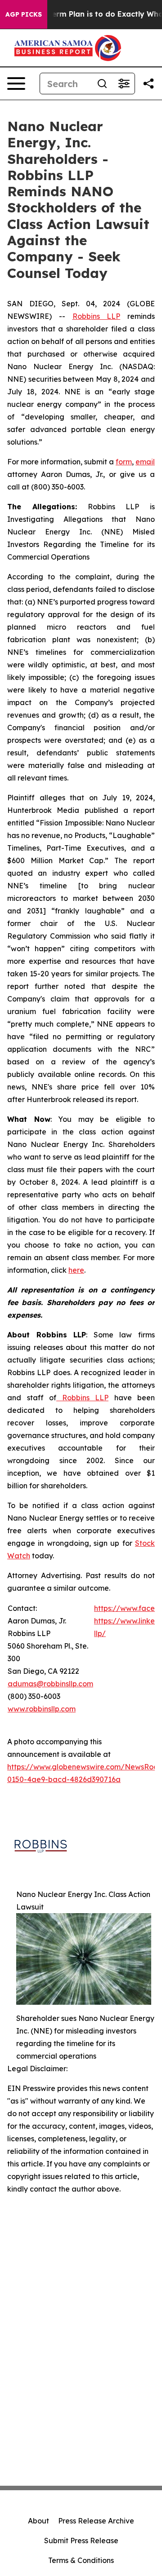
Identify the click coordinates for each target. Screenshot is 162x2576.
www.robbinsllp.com (42, 1709)
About (38, 2521)
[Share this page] (148, 84)
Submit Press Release (81, 2541)
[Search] (102, 84)
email (145, 462)
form (124, 462)
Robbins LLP (97, 316)
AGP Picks (24, 14)
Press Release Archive (96, 2521)
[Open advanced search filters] (124, 84)
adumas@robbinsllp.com (50, 1684)
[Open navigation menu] (16, 84)
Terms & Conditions (81, 2560)
